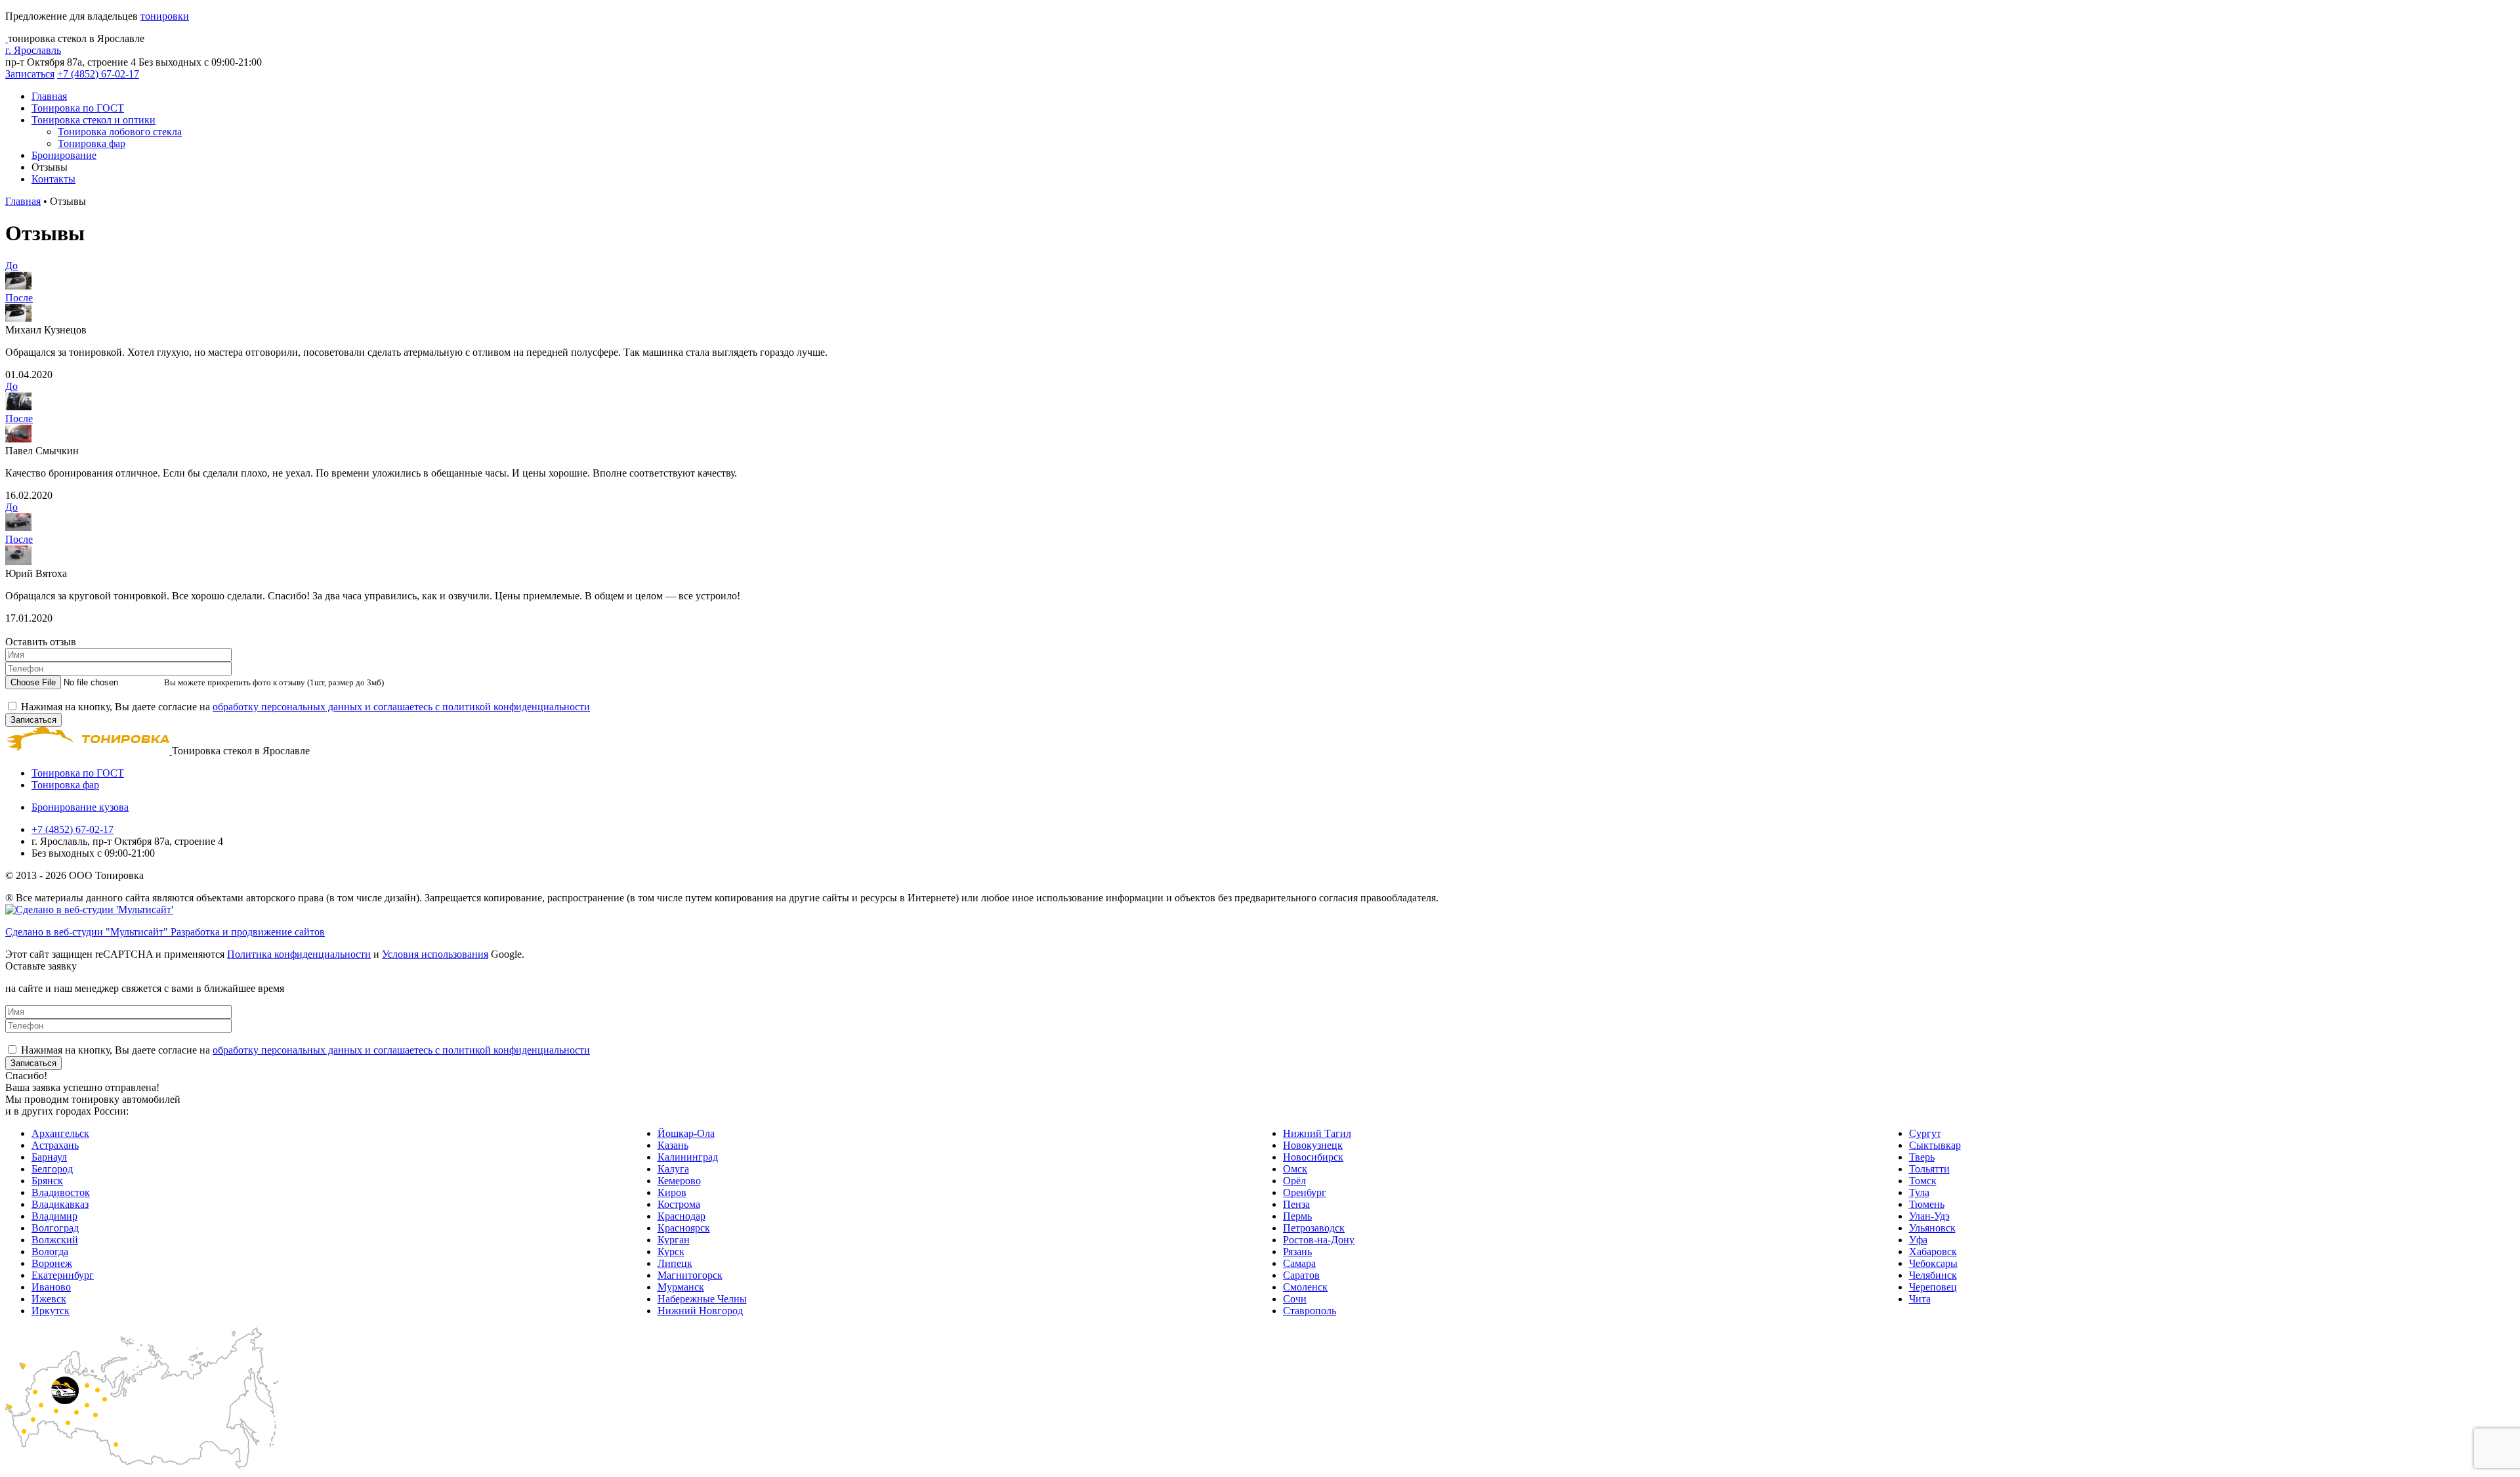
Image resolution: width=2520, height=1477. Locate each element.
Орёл (1294, 1181)
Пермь (1297, 1216)
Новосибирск (1313, 1157)
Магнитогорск (690, 1275)
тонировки (165, 16)
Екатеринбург (63, 1275)
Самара (1299, 1263)
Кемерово (679, 1181)
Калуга (673, 1169)
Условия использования (435, 954)
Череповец (1933, 1287)
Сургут (1925, 1133)
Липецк (675, 1263)
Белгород (52, 1169)
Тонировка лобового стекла (120, 132)
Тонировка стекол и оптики (94, 120)
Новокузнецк (1313, 1145)
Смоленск (1305, 1287)
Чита (1920, 1299)
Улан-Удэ (1929, 1216)
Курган (674, 1240)
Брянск (47, 1181)
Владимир (54, 1216)
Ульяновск (1932, 1228)
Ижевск (49, 1299)
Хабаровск (1933, 1252)
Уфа (1918, 1240)
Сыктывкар (1935, 1145)
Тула (1919, 1192)
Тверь (1922, 1157)
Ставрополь (1310, 1311)
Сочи (1295, 1299)
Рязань (1297, 1252)
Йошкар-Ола (686, 1133)
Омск (1295, 1169)
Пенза (1296, 1204)
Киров (672, 1192)
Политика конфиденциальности (299, 954)
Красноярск (684, 1228)
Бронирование (64, 155)
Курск (671, 1252)
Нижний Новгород (700, 1311)
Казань (673, 1145)
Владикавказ (60, 1204)
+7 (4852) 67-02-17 (98, 74)
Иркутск (51, 1311)
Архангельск (60, 1133)
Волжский (55, 1240)
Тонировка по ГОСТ (78, 108)
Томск (1923, 1181)
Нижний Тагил (1317, 1133)
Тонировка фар (92, 143)
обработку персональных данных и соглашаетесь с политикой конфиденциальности (401, 707)
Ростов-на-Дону (1319, 1240)
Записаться (30, 74)
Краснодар (682, 1216)
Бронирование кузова (80, 807)
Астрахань (55, 1145)
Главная (49, 96)
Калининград (688, 1157)
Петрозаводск (1314, 1228)
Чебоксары (1933, 1263)
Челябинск (1933, 1275)
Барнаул (49, 1157)
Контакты (53, 179)
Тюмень (1927, 1204)
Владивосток (61, 1192)
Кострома (679, 1204)
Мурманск (681, 1287)
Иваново (51, 1287)
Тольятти (1929, 1169)
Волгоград (55, 1228)
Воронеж (52, 1263)
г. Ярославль (33, 50)
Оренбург (1305, 1192)
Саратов (1301, 1275)
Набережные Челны (702, 1299)
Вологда (50, 1252)
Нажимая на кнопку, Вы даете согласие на (305, 707)
